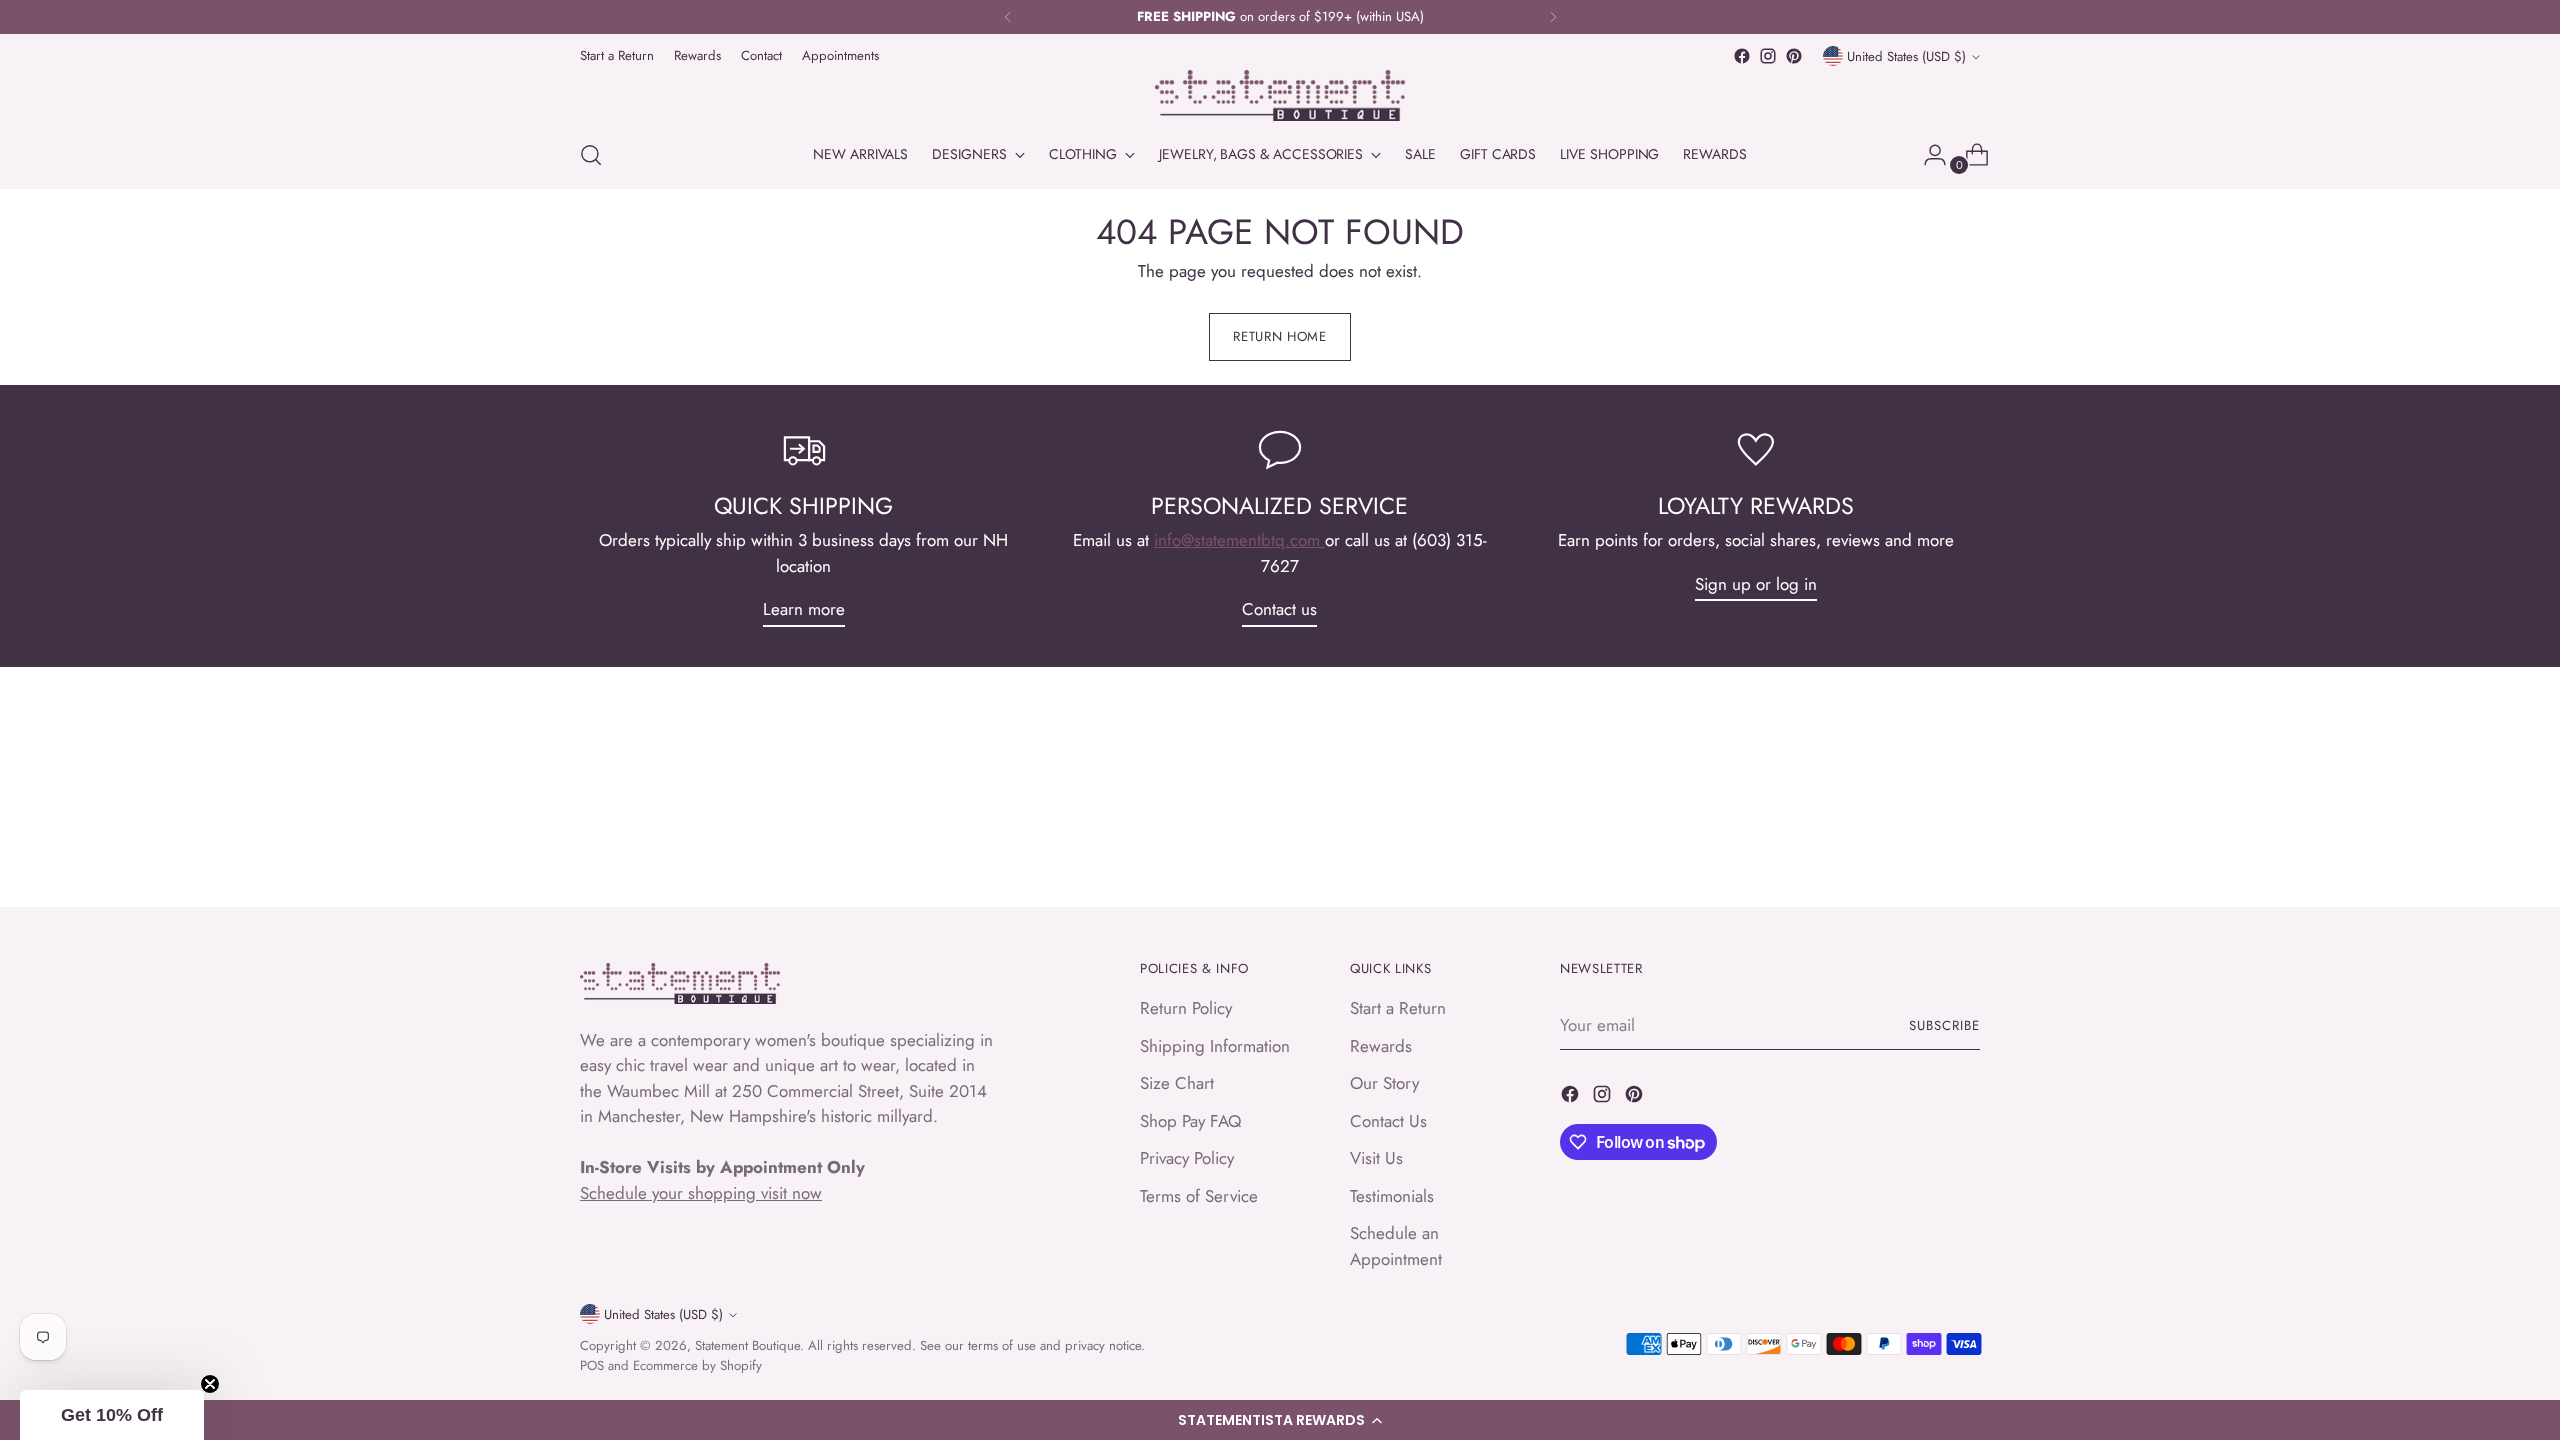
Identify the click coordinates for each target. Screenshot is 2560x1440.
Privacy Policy (1187, 1158)
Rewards (1381, 1046)
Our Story (1384, 1083)
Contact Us (1388, 1121)
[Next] (1553, 17)
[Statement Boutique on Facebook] (1742, 56)
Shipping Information (1215, 1046)
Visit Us (1376, 1158)
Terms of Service (1199, 1196)
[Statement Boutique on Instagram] (1768, 56)
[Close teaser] (210, 1384)
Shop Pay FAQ (1190, 1121)
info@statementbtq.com (1239, 540)
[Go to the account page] (1927, 155)
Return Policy (1186, 1008)
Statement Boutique (747, 1345)
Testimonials (1392, 1196)
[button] (1280, 1420)
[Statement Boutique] (1280, 95)
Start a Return (1398, 1008)
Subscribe (1944, 1025)
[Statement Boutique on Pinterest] (1794, 56)
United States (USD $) (1906, 56)
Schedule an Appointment (1396, 1246)
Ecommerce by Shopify (697, 1365)
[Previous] (1008, 17)
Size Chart (1177, 1083)
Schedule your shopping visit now (701, 1193)
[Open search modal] (591, 155)
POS (592, 1365)
